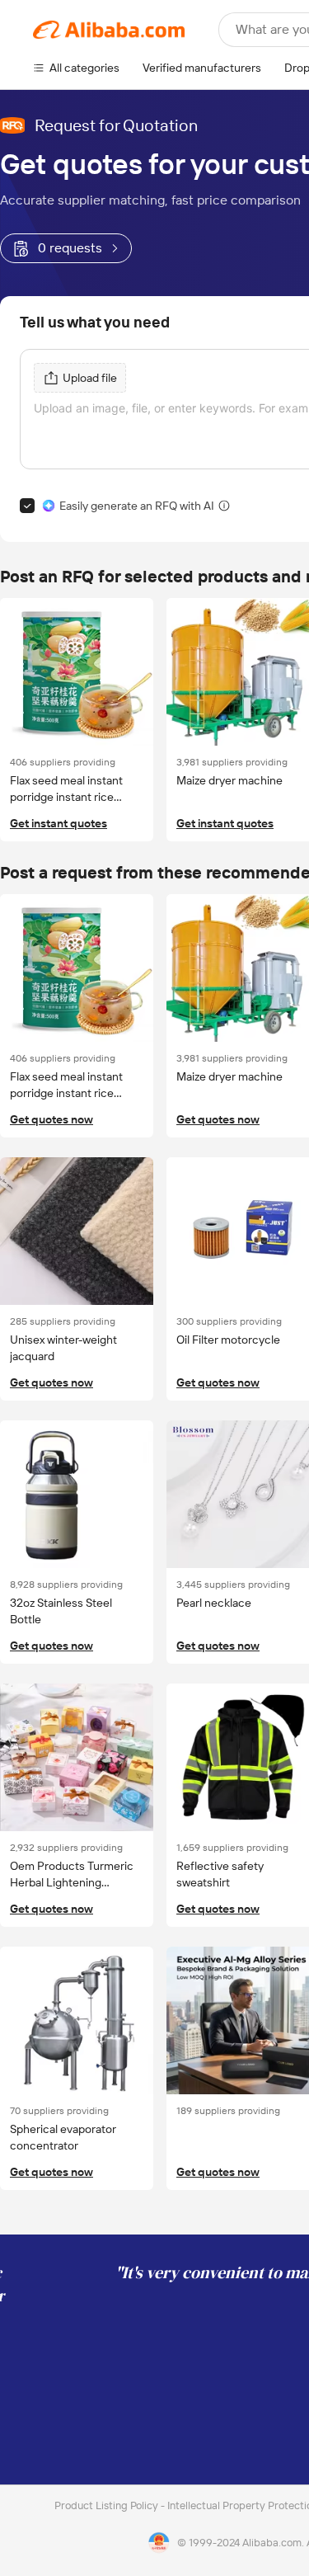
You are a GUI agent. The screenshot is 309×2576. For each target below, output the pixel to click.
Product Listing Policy (108, 2505)
